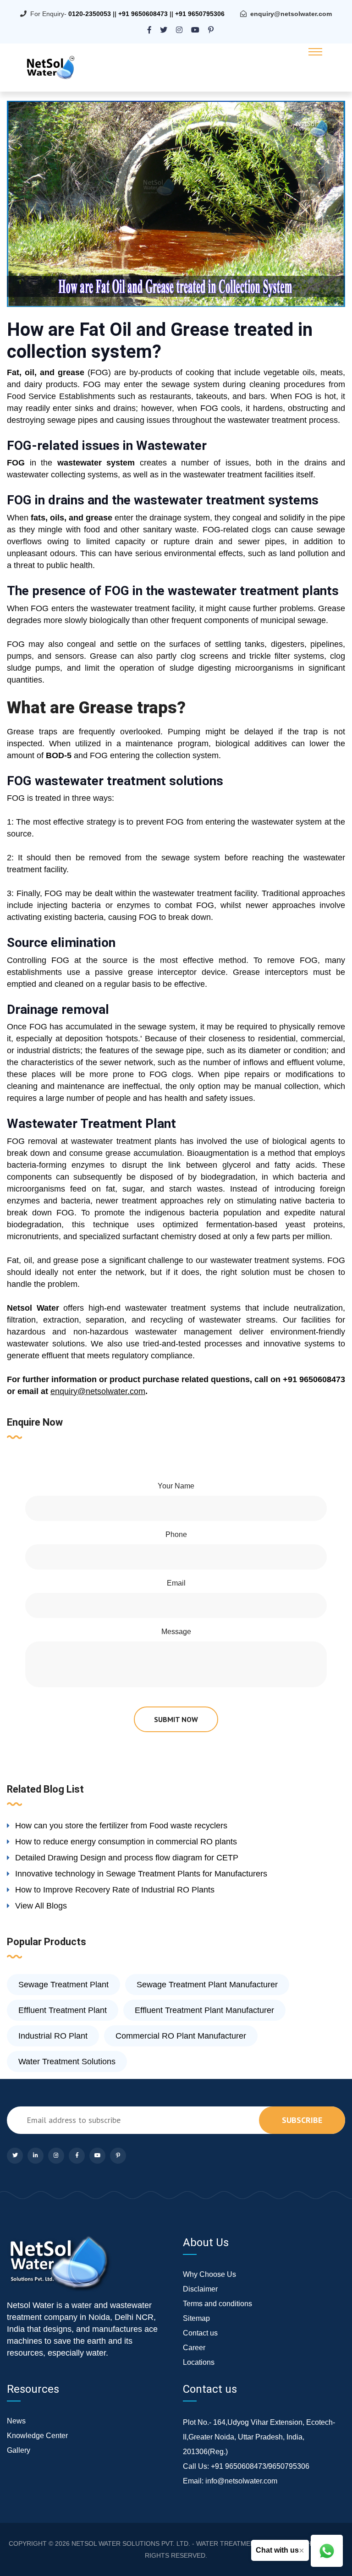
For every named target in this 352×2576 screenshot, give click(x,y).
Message (176, 1632)
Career (194, 2348)
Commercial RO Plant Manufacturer (181, 2036)
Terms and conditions (217, 2304)
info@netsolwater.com (241, 2481)
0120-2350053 (90, 14)
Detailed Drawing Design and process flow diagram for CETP (127, 1858)
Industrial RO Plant (53, 2036)
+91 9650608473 (143, 14)
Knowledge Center (37, 2436)
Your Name (176, 1486)
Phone (176, 1534)
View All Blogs (41, 1906)
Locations (199, 2362)
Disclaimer (200, 2289)
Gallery (19, 2450)
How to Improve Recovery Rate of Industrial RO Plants (115, 1890)
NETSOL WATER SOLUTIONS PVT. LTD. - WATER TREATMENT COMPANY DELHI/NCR (200, 2543)
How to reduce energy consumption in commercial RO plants (126, 1842)
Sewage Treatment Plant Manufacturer (207, 1985)
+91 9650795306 (200, 14)
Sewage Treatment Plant (63, 1985)
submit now (176, 1719)
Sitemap (196, 2318)
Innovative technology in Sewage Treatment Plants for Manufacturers (141, 1874)
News (16, 2421)
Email (176, 1583)
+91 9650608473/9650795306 (260, 2466)
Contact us (200, 2333)
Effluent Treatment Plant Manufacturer (204, 2010)
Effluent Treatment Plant (63, 2010)
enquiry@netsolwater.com (291, 14)
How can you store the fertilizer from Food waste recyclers (121, 1826)
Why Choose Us (209, 2274)
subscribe (302, 2120)
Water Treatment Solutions (67, 2062)
